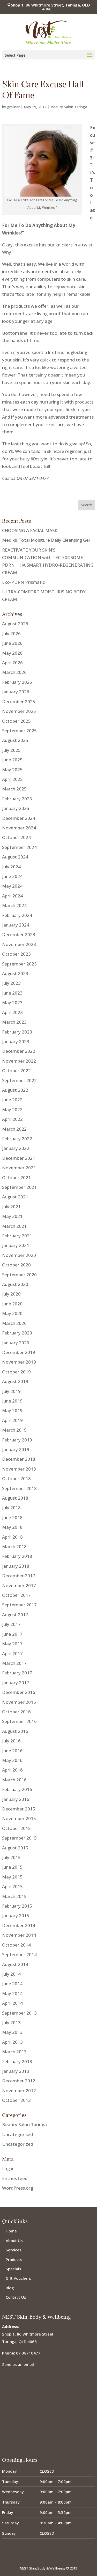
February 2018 (17, 1556)
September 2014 (19, 1954)
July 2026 (11, 633)
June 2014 (12, 1984)
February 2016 (17, 1789)
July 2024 (11, 867)
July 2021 (11, 1207)
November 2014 (19, 1935)
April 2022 (12, 1119)
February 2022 (17, 1139)
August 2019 (15, 1381)
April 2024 (12, 896)
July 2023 (11, 983)
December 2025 (19, 702)
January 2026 (16, 692)
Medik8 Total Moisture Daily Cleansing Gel (46, 540)
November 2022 (19, 1061)
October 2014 (16, 1945)
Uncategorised (17, 2134)
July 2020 (11, 1294)
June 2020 (12, 1304)
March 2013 (14, 2052)
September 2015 (19, 1838)
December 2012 (19, 2081)
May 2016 (12, 1760)
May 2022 (12, 1109)
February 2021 (17, 1236)
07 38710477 (28, 2353)
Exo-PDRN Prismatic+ (25, 582)
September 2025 (19, 731)
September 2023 (19, 964)
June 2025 (12, 760)
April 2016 (12, 1770)
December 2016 (19, 1692)
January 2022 (16, 1148)
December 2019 (19, 1352)
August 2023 (15, 973)
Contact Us (16, 2297)
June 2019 (12, 1401)
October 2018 (16, 1478)
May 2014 (12, 1993)
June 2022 (12, 1100)
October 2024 (16, 837)
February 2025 (17, 799)
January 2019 (16, 1449)
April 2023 (12, 1012)
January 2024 (16, 925)
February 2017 (17, 1673)
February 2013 (17, 2061)
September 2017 (19, 1605)
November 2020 (19, 1255)
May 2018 (12, 1527)
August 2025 (15, 740)
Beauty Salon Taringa (69, 107)
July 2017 (11, 1624)
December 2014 (19, 1925)
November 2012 (19, 2091)
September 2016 (19, 1721)
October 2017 (16, 1595)
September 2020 (19, 1275)
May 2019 (12, 1410)
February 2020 (17, 1333)
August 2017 (15, 1615)
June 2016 (12, 1751)
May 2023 (12, 1002)
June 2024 (12, 876)
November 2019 (19, 1362)
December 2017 (19, 1576)
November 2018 (19, 1469)
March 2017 (14, 1663)
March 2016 (14, 1780)
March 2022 (14, 1129)
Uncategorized (18, 2144)
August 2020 (15, 1284)
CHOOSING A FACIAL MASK (30, 530)
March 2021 (14, 1226)
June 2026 (12, 643)
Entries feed (15, 2178)
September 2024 (19, 847)
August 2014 (15, 1964)
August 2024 (15, 857)
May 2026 (12, 653)
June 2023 (12, 993)
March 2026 (14, 672)
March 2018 (14, 1547)
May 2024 (12, 886)
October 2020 (16, 1265)
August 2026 (15, 624)
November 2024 (19, 828)
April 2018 (12, 1537)
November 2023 (19, 944)
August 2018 (15, 1498)
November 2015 (19, 1818)
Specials (13, 2269)
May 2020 (12, 1313)
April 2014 (12, 2003)
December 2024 (19, 818)
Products (14, 2259)
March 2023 (14, 1022)
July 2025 (11, 750)
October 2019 (16, 1372)
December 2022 (19, 1051)
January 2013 (16, 2071)
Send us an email (18, 2364)
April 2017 (12, 1653)
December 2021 (19, 1158)
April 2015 (12, 1886)
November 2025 (19, 711)
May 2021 (12, 1216)
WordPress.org (18, 2188)
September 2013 (19, 2013)
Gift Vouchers (18, 2278)
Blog (10, 2288)
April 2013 (12, 2042)
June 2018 (12, 1517)
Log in (8, 2168)
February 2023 (17, 1032)
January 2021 (16, 1245)
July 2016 (11, 1741)
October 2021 (16, 1178)
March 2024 (14, 905)
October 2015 (16, 1828)
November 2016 (19, 1702)
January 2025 (16, 808)
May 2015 (12, 1877)
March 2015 (14, 1896)
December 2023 (19, 934)
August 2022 (15, 1090)
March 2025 (14, 789)
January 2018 (16, 1566)
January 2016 (16, 1799)
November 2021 (19, 1168)
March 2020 (14, 1323)
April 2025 (12, 779)
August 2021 (15, 1197)
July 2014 (11, 1974)
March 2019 (14, 1430)
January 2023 (16, 1041)
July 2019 (11, 1391)
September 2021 (19, 1187)
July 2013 (11, 2022)
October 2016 (16, 1712)
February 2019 (17, 1440)
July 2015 (11, 1857)
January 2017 (16, 1683)
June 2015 (12, 1867)
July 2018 (11, 1508)
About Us (14, 2240)
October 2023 (16, 954)
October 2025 (16, 721)
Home (11, 2231)
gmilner (13, 107)
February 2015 (17, 1906)
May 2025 (12, 770)
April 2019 (12, 1420)
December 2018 (19, 1459)
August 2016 (15, 1731)
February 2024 (17, 915)
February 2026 (17, 682)
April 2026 (12, 663)
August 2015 (15, 1848)
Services (14, 2250)
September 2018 (19, 1488)
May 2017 (12, 1644)
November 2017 (19, 1585)
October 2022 (16, 1071)
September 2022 (19, 1080)
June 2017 (12, 1634)
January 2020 (16, 1343)
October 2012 (16, 2100)
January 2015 (16, 1916)
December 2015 (19, 1809)
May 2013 (12, 2032)
